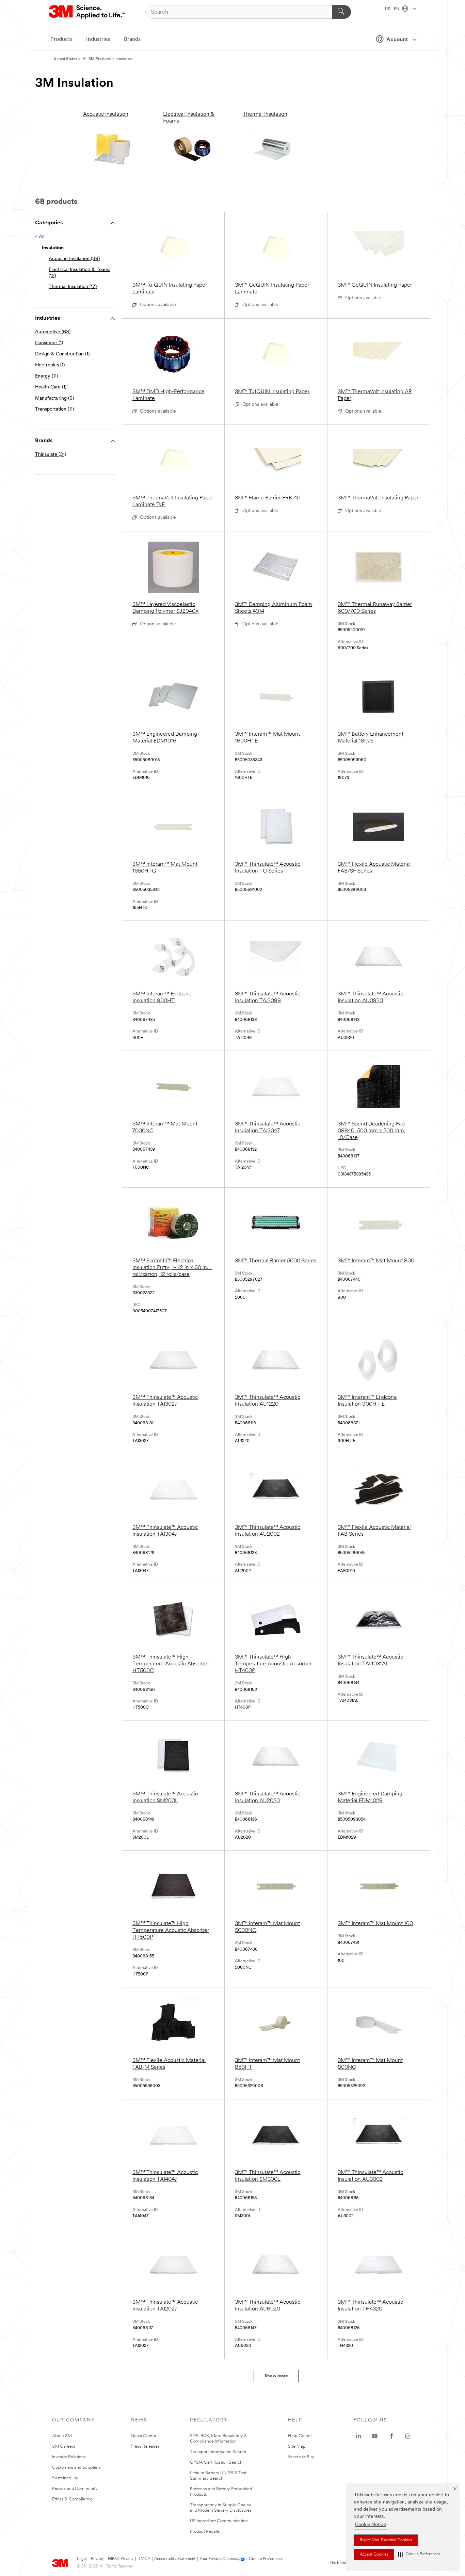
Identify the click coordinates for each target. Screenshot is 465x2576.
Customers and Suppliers (76, 2468)
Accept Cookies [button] (374, 2555)
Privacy (97, 2559)
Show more (276, 2376)
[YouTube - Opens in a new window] (375, 2436)
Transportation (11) (54, 409)
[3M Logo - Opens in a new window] (87, 12)
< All (40, 237)
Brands (132, 39)
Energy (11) (46, 376)
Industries (98, 39)
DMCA (144, 2559)
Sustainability (65, 2478)
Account (397, 40)
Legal (82, 2559)
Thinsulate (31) (51, 455)
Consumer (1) (49, 343)
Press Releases (145, 2446)
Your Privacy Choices (218, 2559)
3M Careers (64, 2446)
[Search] (342, 12)
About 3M (62, 2436)
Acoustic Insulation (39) (74, 259)
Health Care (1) (51, 387)
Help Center (300, 2436)
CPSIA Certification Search (216, 2462)
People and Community (75, 2489)
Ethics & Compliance (72, 2499)
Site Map (297, 2446)
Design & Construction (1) (62, 354)
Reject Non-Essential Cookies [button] (386, 2540)
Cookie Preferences (266, 2559)
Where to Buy (301, 2457)
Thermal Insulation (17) (73, 287)
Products (61, 39)
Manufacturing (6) (54, 398)
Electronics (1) (50, 365)
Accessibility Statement (175, 2559)
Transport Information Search (218, 2452)
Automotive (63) (53, 332)
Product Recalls (205, 2532)
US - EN (393, 9)
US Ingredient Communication (219, 2521)
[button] (419, 2554)
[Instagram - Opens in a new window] (408, 2436)
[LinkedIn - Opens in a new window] (358, 2436)
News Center (143, 2436)
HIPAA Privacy (121, 2559)
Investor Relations (69, 2457)
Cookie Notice (371, 2525)
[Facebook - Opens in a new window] (391, 2436)
